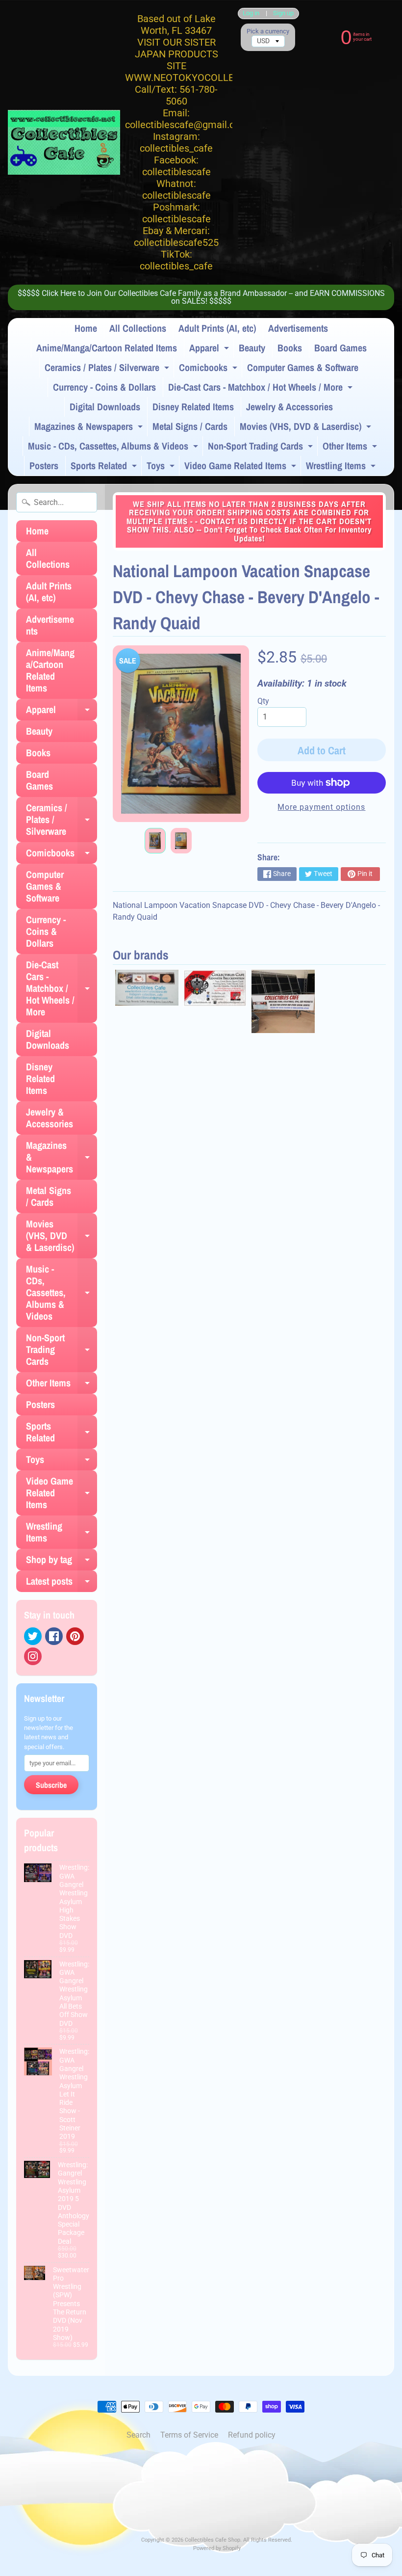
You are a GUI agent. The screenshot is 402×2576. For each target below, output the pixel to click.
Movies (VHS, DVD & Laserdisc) (307, 428)
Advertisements (298, 328)
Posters (44, 465)
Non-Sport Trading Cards (262, 448)
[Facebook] (54, 1636)
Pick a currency (268, 31)
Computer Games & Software (303, 367)
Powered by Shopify (217, 2548)
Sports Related (105, 467)
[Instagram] (33, 1656)
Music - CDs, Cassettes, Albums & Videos (114, 448)
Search (138, 2435)
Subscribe (51, 1785)
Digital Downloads (105, 407)
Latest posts (62, 1583)
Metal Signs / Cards (190, 426)
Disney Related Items (193, 407)
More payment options (321, 807)
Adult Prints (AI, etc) (217, 328)
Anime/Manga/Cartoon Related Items (107, 348)
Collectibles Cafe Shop (213, 2540)
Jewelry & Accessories (289, 407)
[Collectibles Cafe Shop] (64, 142)
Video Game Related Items (241, 467)
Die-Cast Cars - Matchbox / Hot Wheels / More (262, 389)
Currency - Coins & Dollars (104, 387)
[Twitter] (33, 1636)
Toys (162, 467)
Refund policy (252, 2435)
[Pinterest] (75, 1636)
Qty (263, 701)
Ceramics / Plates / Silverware (108, 369)
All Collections (138, 328)
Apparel (210, 349)
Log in (251, 13)
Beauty (252, 348)
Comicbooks (209, 369)
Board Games (340, 348)
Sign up (283, 13)
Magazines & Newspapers (90, 428)
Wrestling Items (342, 467)
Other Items (351, 448)
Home (86, 328)
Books (290, 348)
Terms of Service (189, 2435)
